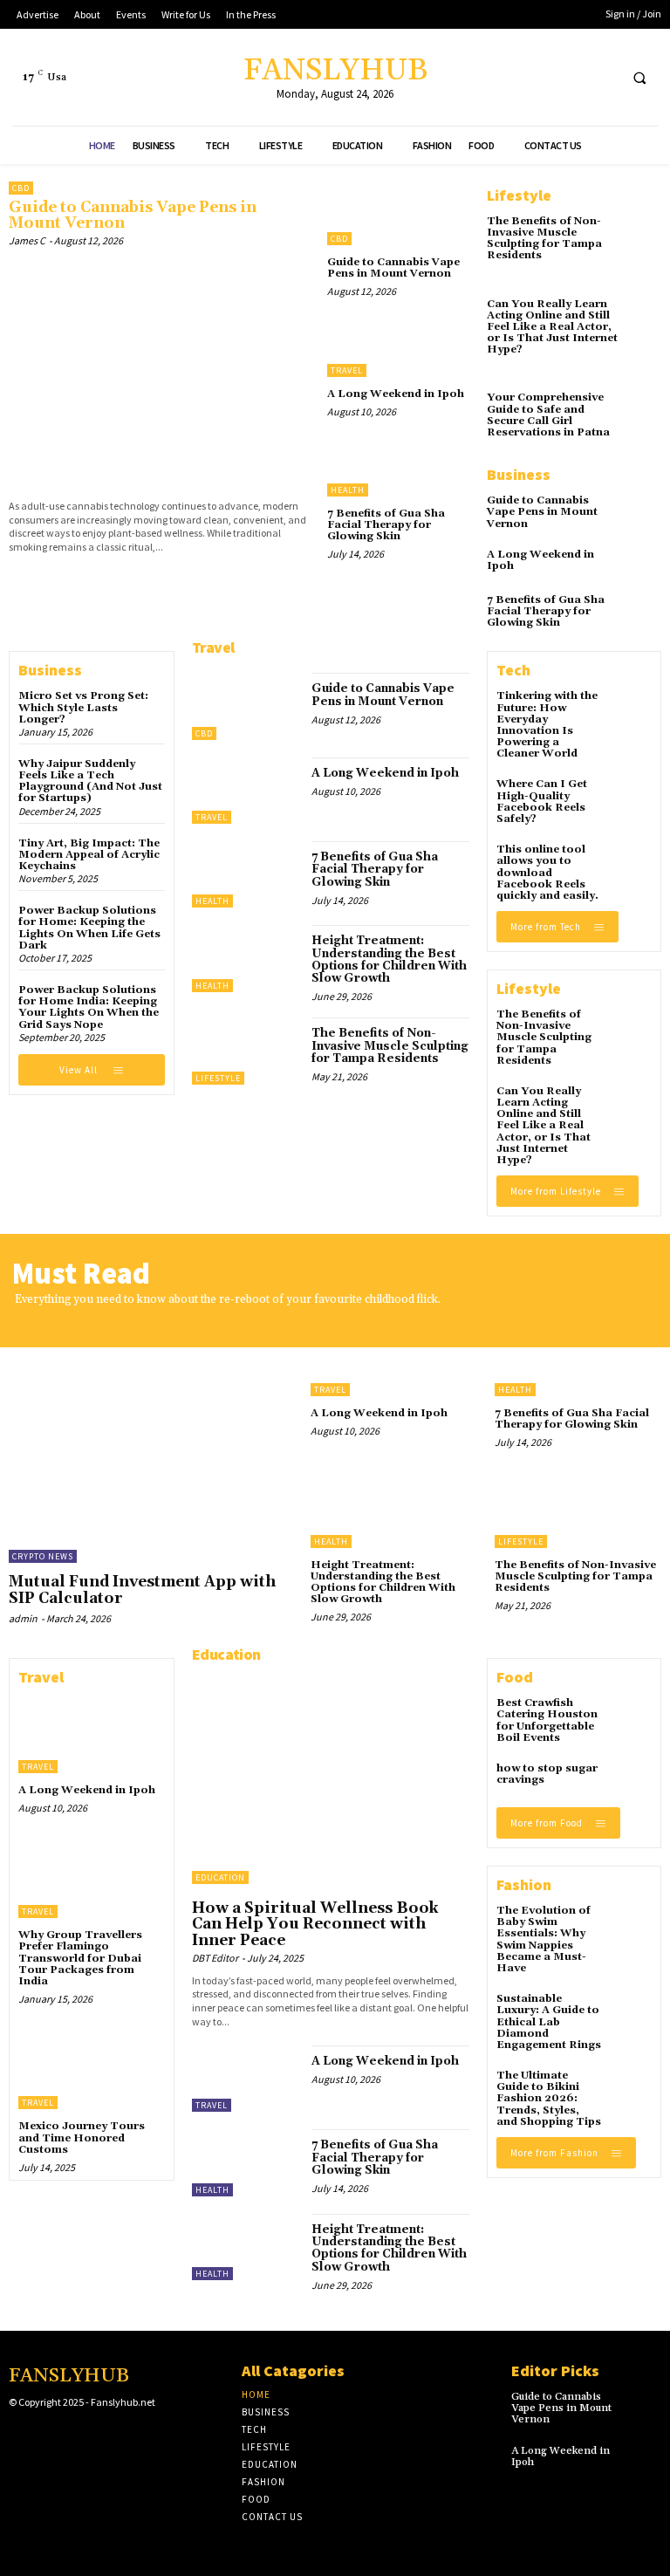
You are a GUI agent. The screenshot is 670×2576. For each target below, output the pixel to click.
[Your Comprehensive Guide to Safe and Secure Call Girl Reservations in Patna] (644, 406)
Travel (347, 370)
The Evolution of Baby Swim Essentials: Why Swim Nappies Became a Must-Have (544, 1939)
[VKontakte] (101, 2436)
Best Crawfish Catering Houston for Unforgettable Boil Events (547, 1720)
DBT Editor (215, 1958)
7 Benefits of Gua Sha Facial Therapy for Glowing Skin (386, 525)
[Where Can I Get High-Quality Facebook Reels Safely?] (632, 798)
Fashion (524, 1884)
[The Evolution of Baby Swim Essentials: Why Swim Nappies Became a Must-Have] (632, 1925)
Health (348, 490)
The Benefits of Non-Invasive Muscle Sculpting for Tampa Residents (544, 239)
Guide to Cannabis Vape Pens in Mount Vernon (133, 216)
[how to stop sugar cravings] (632, 1783)
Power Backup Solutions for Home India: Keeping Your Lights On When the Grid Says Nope (89, 1007)
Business (519, 474)
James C (27, 240)
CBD (21, 188)
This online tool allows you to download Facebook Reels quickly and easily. (547, 873)
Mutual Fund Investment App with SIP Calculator (142, 1590)
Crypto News (43, 1556)
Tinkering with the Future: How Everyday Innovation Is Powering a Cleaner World (547, 725)
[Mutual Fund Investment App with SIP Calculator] (151, 1442)
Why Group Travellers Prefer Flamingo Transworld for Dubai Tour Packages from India (80, 1958)
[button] (639, 78)
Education (226, 1654)
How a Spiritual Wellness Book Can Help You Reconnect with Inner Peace (315, 1925)
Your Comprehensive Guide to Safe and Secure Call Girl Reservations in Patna (548, 415)
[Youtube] (602, 77)
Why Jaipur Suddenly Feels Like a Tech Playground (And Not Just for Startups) (90, 781)
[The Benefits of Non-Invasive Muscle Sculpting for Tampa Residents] (644, 230)
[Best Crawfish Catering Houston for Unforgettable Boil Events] (632, 1717)
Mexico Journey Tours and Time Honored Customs (82, 2138)
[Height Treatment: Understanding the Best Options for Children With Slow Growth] (247, 958)
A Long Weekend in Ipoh (396, 394)
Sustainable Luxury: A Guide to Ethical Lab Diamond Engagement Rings (549, 2022)
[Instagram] (46, 2436)
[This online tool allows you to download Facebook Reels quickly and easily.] (632, 864)
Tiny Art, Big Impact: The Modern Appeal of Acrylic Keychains (89, 855)
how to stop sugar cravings (547, 1774)
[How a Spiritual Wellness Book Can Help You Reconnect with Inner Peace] (331, 1780)
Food (515, 1677)
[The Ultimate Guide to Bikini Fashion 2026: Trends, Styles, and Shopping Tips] (632, 2090)
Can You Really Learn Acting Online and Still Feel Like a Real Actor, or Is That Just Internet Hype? (552, 327)
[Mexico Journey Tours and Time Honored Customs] (92, 2069)
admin (23, 1618)
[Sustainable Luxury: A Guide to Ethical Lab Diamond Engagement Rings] (632, 2013)
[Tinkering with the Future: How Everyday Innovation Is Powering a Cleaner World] (632, 710)
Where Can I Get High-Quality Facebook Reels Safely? (542, 802)
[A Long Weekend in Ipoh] (398, 344)
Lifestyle (519, 195)
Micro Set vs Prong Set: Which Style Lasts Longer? (83, 707)
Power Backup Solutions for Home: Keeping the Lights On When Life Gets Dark (89, 928)
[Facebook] (537, 77)
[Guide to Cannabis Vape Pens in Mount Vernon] (159, 370)
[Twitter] (569, 77)
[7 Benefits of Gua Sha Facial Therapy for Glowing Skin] (398, 465)
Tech (513, 670)
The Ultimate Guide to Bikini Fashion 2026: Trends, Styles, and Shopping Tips (549, 2099)
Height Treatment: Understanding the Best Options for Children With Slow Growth (389, 959)
